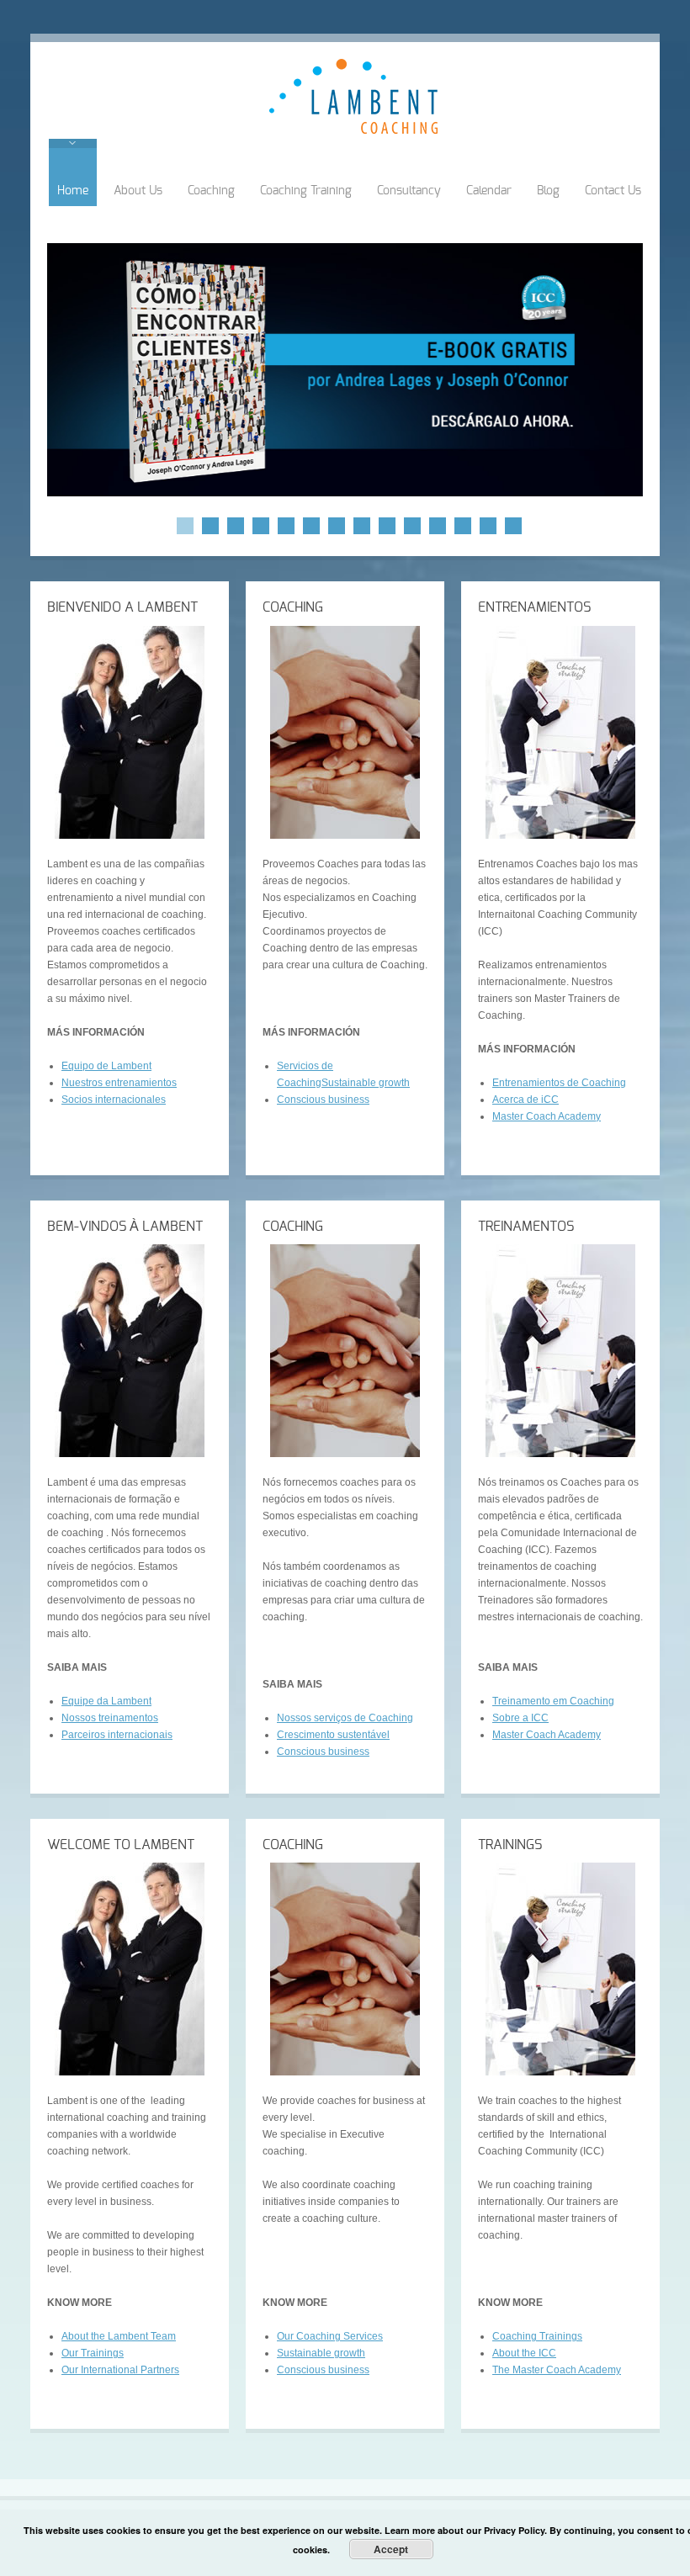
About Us (138, 191)
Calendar (489, 191)
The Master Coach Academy (557, 2370)
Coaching (211, 191)
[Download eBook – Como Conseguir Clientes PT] (345, 370)
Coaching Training (306, 191)
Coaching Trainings (537, 2336)
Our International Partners (120, 2370)
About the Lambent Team (119, 2336)
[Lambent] (353, 130)
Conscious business (323, 1100)
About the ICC (524, 2353)
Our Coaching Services (330, 2336)
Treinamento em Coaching (553, 1701)
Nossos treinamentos (110, 1718)
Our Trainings (93, 2353)
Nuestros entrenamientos (119, 1083)
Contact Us (613, 191)
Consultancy (409, 191)
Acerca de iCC (525, 1100)
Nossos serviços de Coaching (345, 1718)
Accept (391, 2549)
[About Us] (130, 732)
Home (73, 191)
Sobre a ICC (520, 1718)
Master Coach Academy (547, 1116)
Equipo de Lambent (106, 1066)
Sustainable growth (366, 1083)
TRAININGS (510, 1845)
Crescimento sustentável (333, 1735)
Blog (548, 191)
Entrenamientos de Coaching (559, 1083)
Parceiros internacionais (117, 1735)
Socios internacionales (114, 1100)
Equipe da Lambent (106, 1701)
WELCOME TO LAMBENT (121, 1845)
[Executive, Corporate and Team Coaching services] (345, 732)
